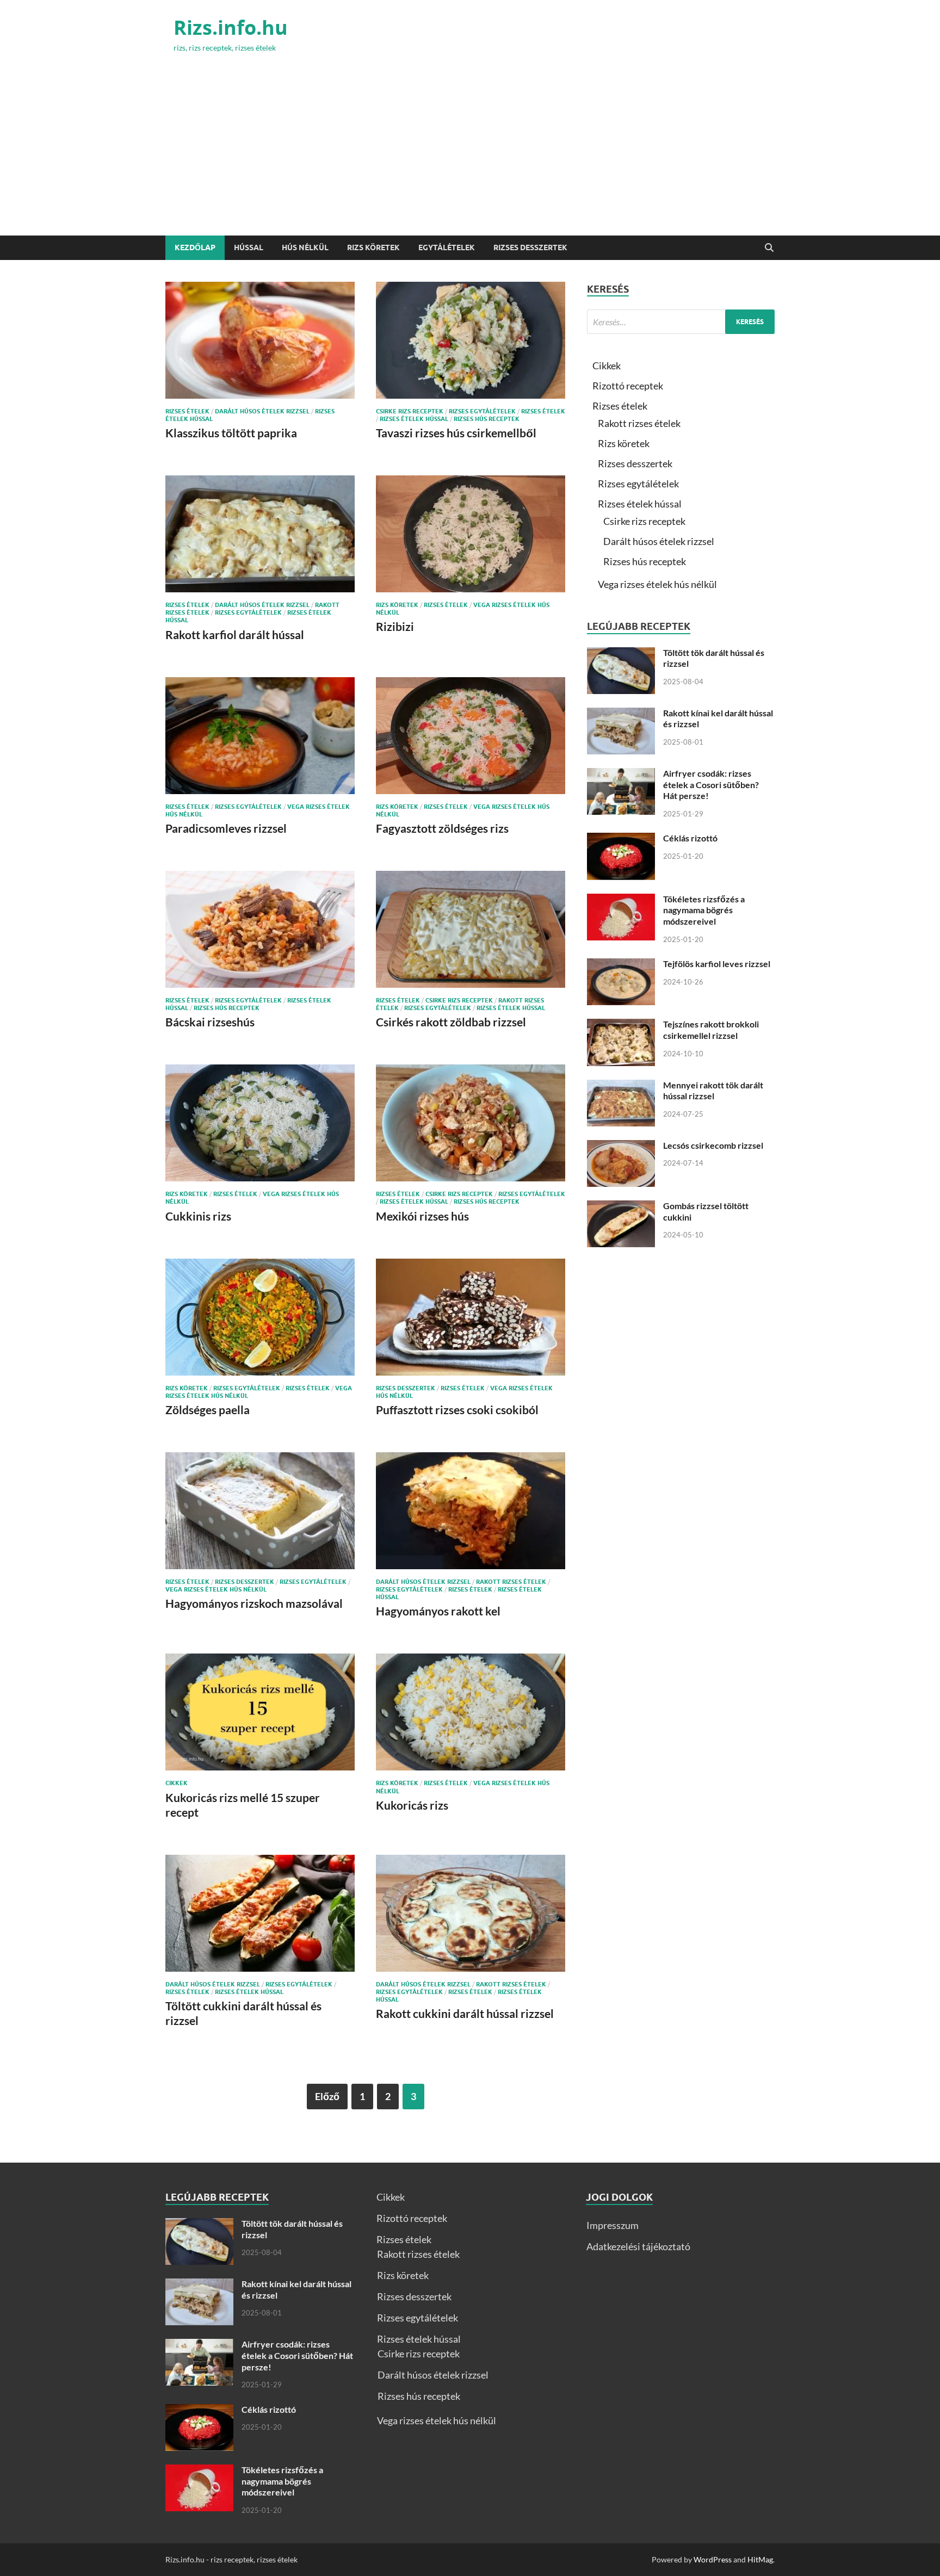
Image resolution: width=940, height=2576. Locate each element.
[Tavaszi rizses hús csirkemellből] (471, 340)
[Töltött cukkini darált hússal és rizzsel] (260, 1913)
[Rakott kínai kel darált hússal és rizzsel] (621, 715)
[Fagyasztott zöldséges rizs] (471, 736)
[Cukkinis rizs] (260, 1123)
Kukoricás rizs (412, 1805)
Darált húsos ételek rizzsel (262, 411)
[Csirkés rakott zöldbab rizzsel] (471, 929)
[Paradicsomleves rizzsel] (260, 736)
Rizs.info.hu (231, 27)
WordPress (713, 2559)
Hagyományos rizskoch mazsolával (254, 1603)
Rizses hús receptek (487, 419)
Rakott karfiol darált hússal (235, 634)
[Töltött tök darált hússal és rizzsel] (621, 654)
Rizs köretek (373, 247)
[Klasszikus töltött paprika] (260, 340)
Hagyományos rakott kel (438, 1611)
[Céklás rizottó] (621, 840)
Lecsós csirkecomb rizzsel (713, 1145)
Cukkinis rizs (198, 1216)
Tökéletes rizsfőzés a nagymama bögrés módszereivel (704, 910)
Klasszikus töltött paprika (231, 433)
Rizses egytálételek (482, 411)
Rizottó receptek (628, 386)
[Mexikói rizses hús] (471, 1123)
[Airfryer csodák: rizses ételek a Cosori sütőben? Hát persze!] (621, 775)
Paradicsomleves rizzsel (226, 828)
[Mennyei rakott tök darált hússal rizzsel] (621, 1087)
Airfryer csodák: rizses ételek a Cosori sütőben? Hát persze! (711, 785)
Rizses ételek (187, 411)
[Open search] (769, 248)
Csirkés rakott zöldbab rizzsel (451, 1022)
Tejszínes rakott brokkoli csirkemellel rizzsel (711, 1030)
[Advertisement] (470, 154)
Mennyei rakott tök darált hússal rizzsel (713, 1091)
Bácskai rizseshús (210, 1022)
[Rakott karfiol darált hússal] (260, 534)
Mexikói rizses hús (422, 1216)
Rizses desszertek (530, 247)
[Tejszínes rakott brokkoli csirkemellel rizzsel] (621, 1026)
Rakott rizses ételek (511, 1582)
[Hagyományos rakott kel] (471, 1511)
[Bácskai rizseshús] (260, 929)
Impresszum (613, 2225)
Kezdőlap (195, 247)
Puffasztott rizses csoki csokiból (457, 1410)
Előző (327, 2096)
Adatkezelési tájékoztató (638, 2246)
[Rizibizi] (471, 534)
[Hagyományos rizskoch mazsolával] (260, 1511)
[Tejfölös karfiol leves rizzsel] (621, 965)
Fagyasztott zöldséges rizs (442, 828)
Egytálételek (447, 247)
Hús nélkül (305, 247)
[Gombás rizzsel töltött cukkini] (621, 1207)
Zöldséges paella (208, 1410)
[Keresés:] (681, 322)
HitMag (760, 2559)
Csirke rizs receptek (410, 411)
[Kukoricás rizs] (471, 1712)
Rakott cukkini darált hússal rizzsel (465, 2013)
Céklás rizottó (690, 838)
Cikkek (177, 1783)
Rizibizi (395, 626)
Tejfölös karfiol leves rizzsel (717, 964)
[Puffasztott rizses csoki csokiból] (471, 1317)
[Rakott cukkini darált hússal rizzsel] (471, 1913)
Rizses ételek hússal (414, 419)
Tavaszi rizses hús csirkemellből (456, 433)
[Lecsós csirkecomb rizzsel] (621, 1147)
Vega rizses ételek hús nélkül (216, 1589)
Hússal (249, 247)
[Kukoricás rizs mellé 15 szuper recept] (260, 1712)
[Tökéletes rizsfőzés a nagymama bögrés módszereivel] (621, 901)
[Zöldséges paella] (260, 1317)
